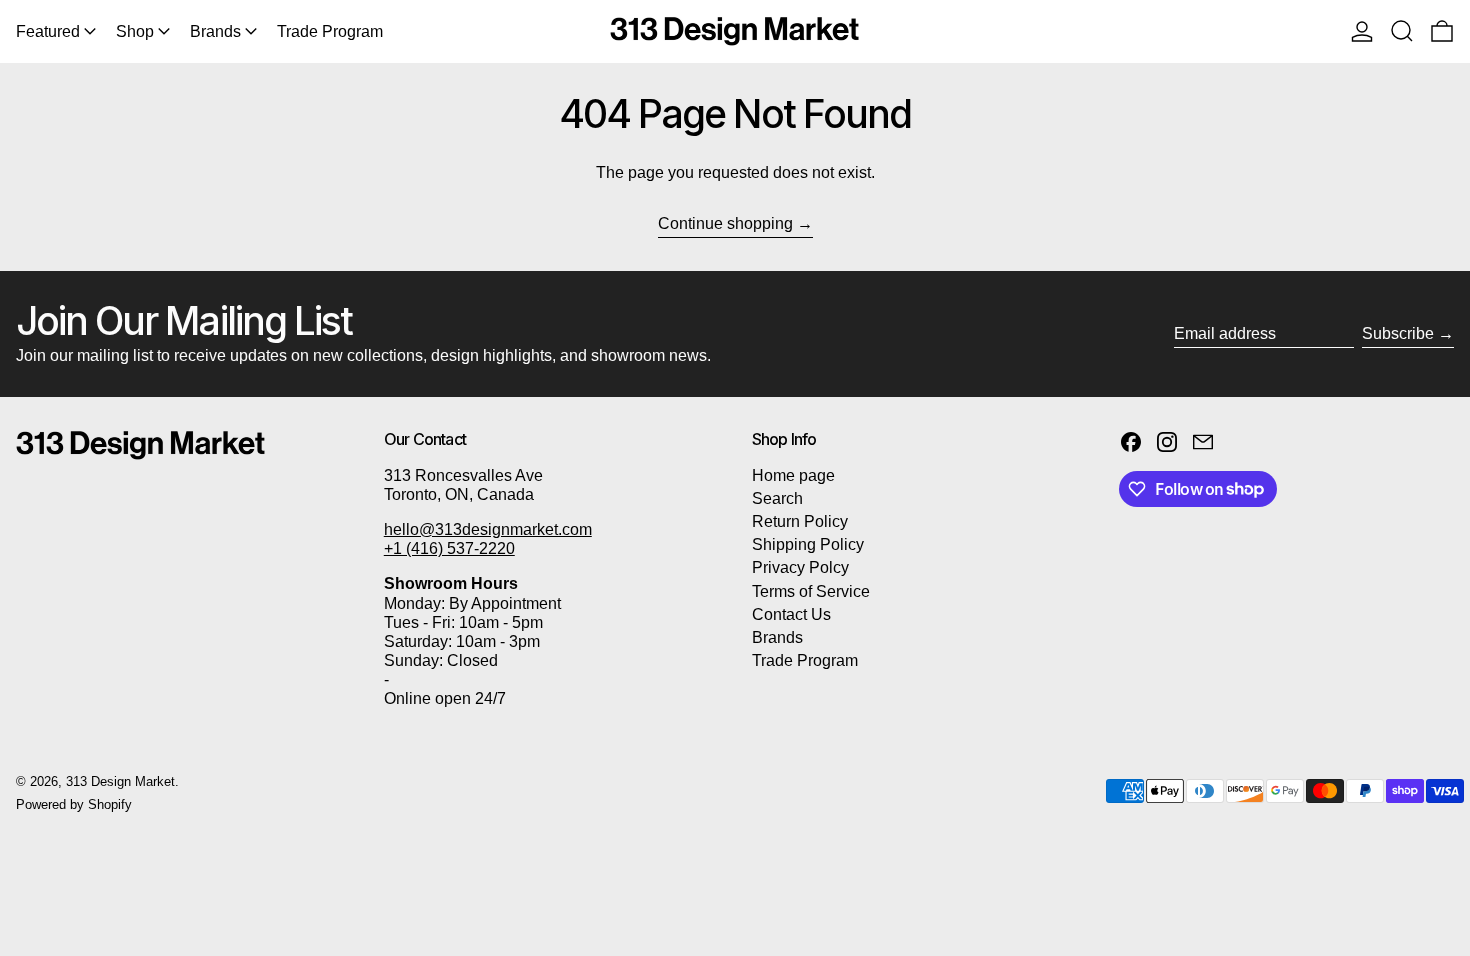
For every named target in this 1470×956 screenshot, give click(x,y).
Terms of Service (811, 591)
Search (777, 498)
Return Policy (800, 521)
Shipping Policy (808, 544)
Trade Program (805, 660)
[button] (1402, 31)
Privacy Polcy (800, 567)
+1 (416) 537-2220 (449, 548)
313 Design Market (120, 781)
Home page (793, 475)
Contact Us (791, 614)
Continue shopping (725, 223)
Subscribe (1398, 333)
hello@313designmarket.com (488, 529)
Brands (777, 637)
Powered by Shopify (74, 804)
